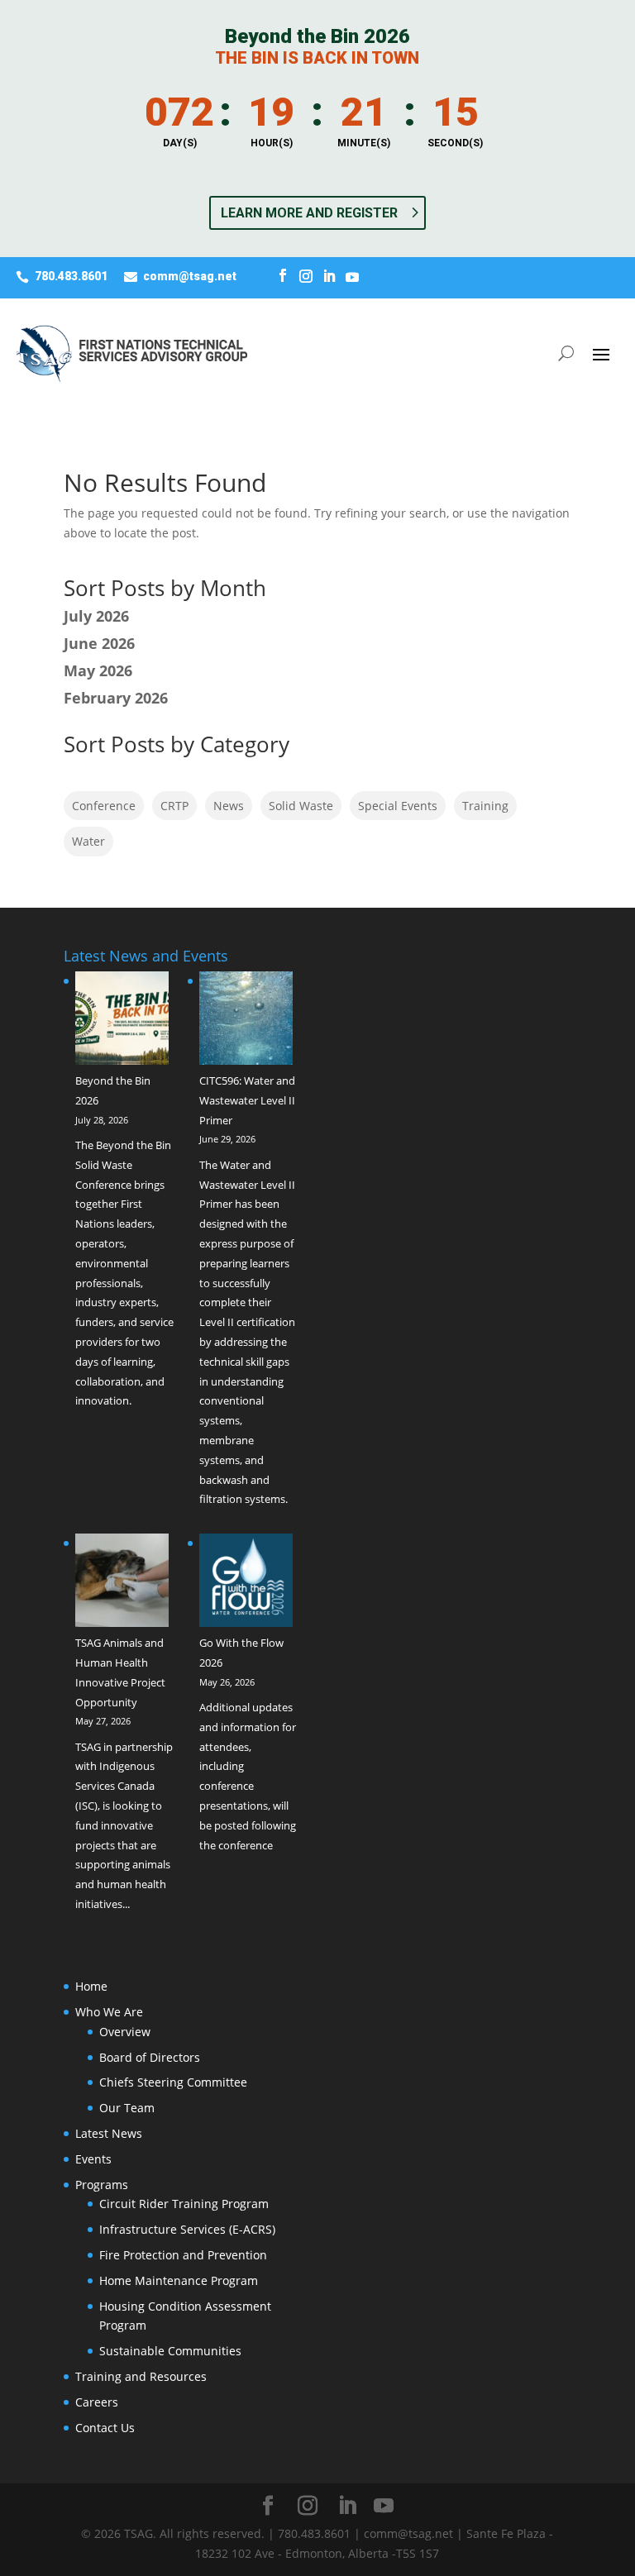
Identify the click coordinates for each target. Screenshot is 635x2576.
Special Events (398, 806)
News (229, 806)
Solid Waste (301, 806)
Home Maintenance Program (179, 2280)
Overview (125, 2032)
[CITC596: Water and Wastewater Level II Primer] (246, 1021)
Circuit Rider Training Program (184, 2204)
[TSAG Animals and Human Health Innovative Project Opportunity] (122, 1584)
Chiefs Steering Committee (173, 2082)
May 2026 (98, 670)
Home (91, 1986)
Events (93, 2159)
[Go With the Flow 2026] (246, 1584)
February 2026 (116, 698)
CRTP (174, 806)
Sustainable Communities (170, 2351)
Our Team (127, 2108)
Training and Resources (141, 2376)
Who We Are (109, 2012)
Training (485, 806)
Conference (104, 806)
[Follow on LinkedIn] (329, 276)
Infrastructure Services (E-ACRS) (187, 2229)
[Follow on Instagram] (306, 276)
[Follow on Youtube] (352, 276)
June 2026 (99, 643)
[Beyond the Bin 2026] (122, 1021)
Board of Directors (150, 2057)
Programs (102, 2185)
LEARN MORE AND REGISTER (309, 213)
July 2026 (96, 616)
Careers (97, 2402)
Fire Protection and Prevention (183, 2255)
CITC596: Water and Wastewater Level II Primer (247, 1100)
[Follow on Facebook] (283, 276)
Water (88, 841)
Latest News (109, 2133)
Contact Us (105, 2428)
